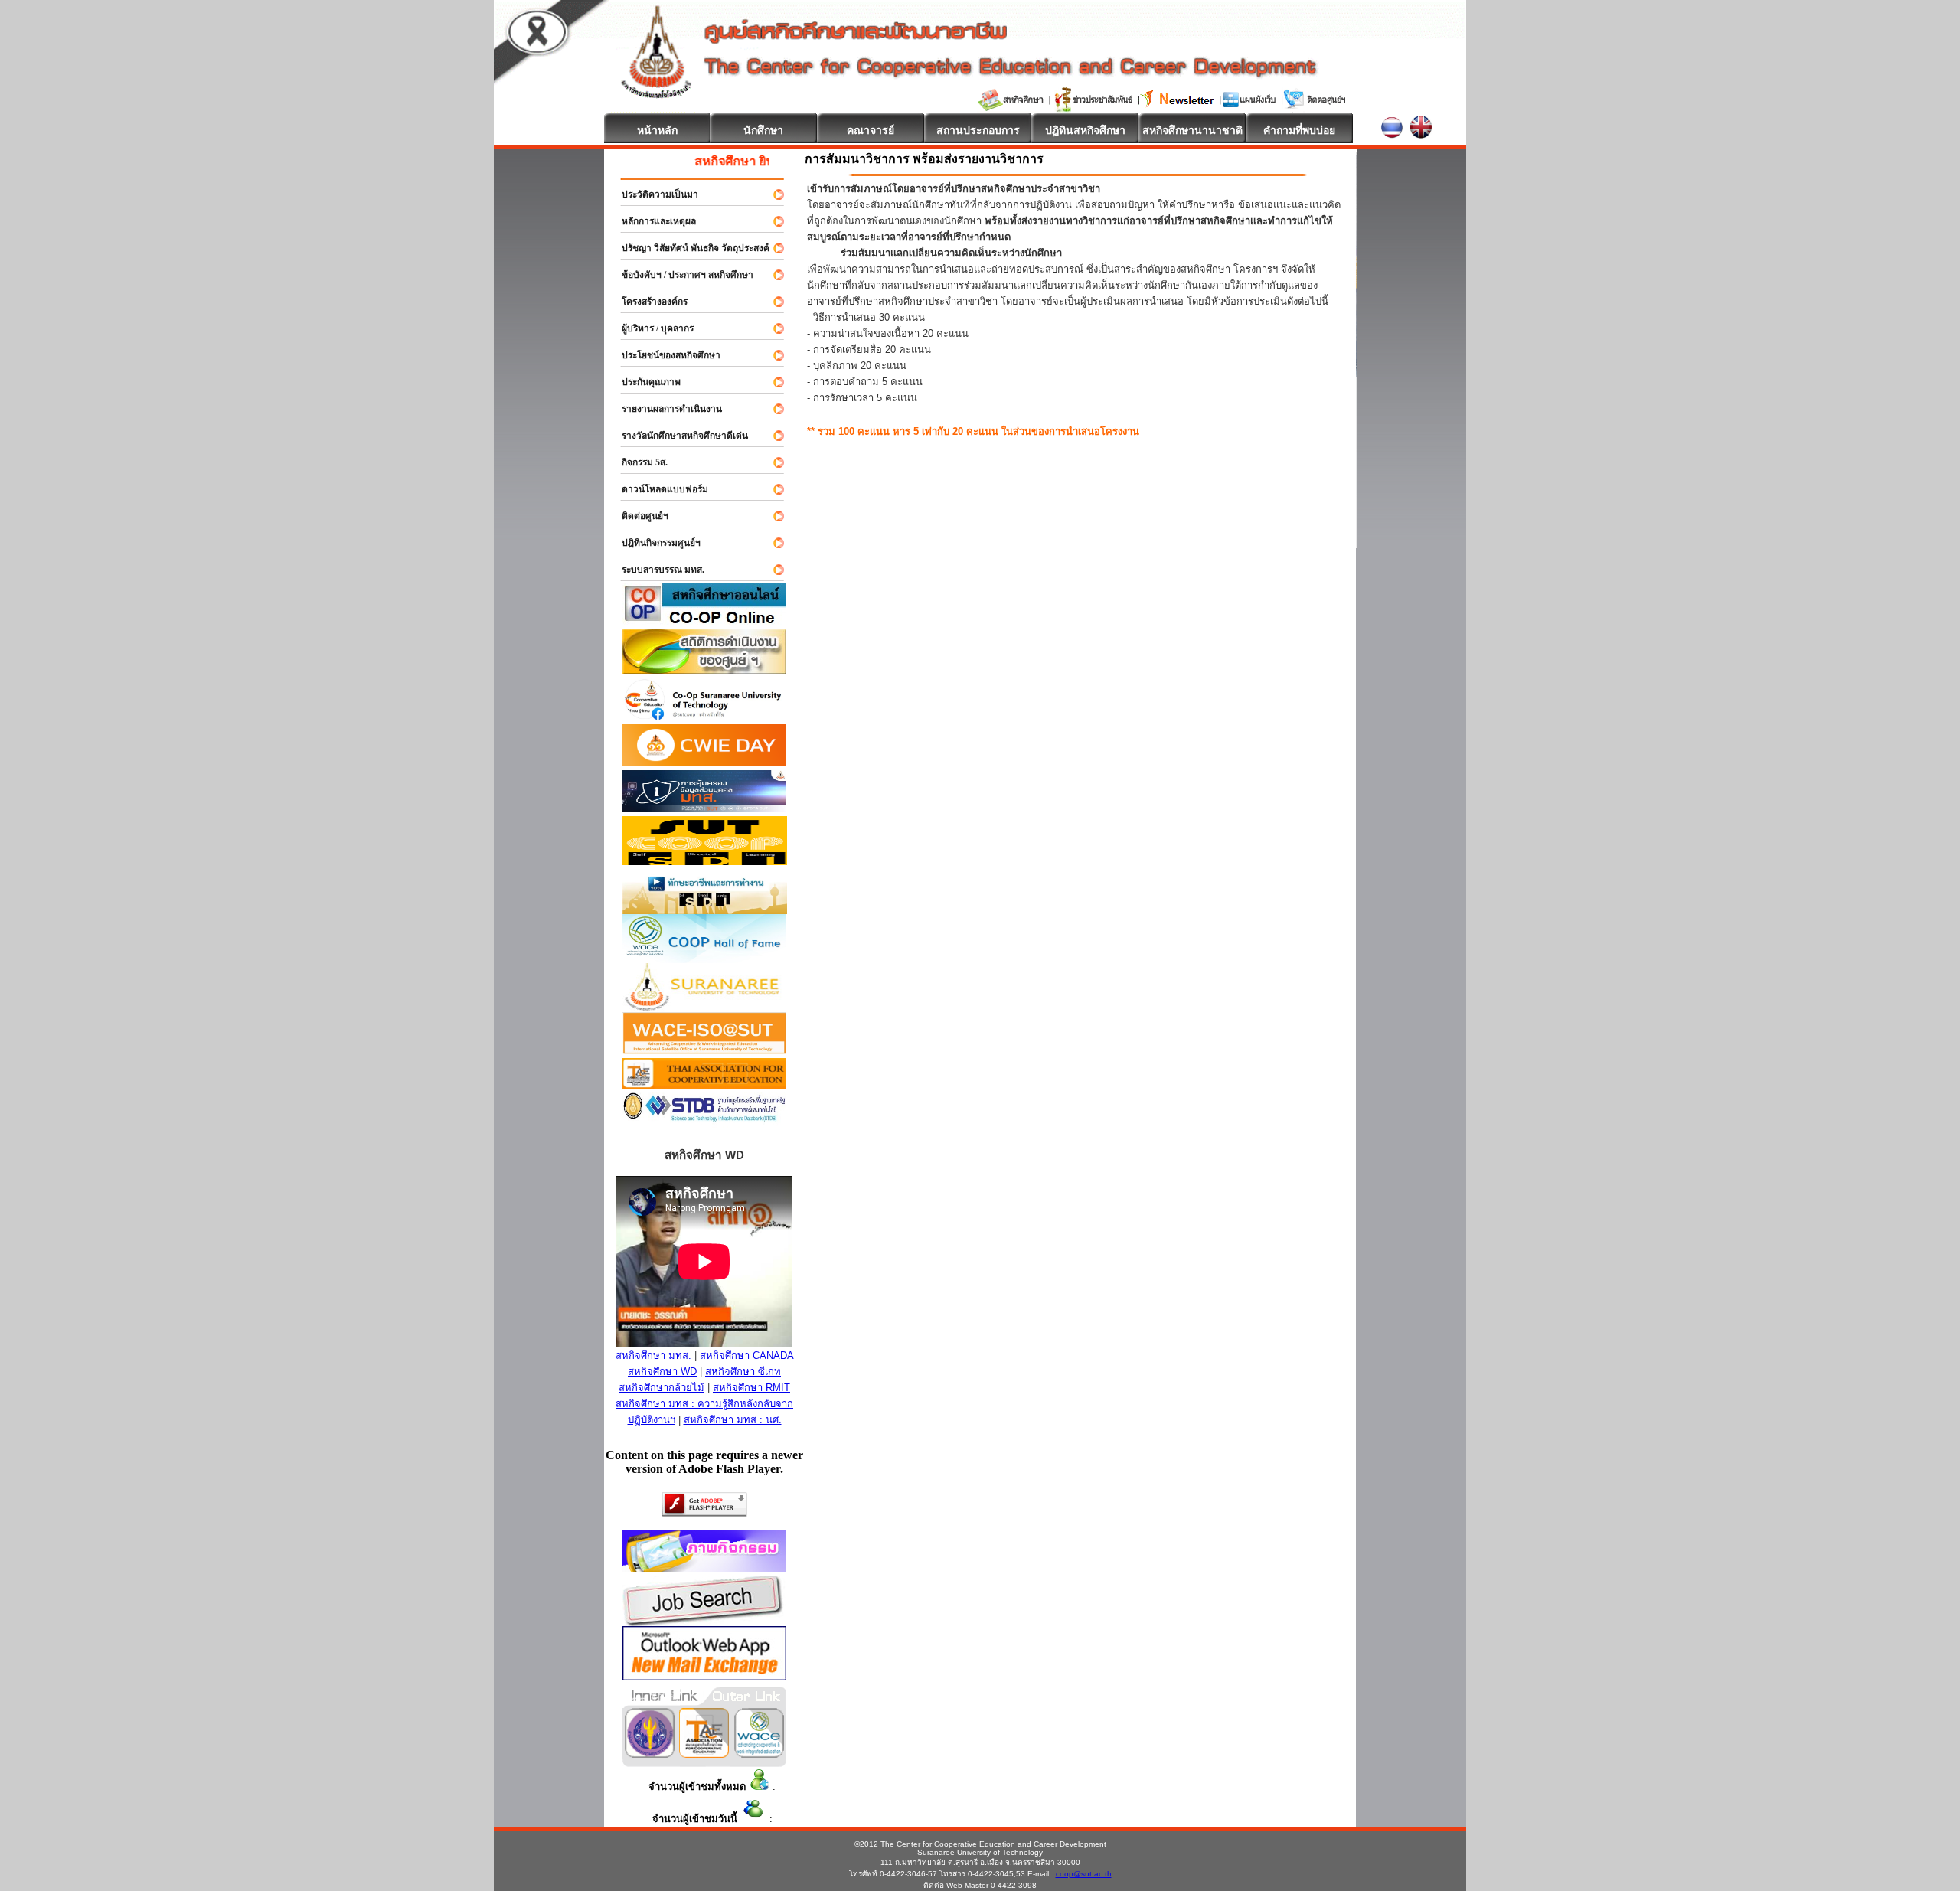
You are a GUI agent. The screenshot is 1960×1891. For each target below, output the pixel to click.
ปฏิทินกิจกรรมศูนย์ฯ (654, 543)
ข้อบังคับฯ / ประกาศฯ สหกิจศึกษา (681, 275)
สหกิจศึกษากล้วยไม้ (661, 1388)
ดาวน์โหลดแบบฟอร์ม (658, 489)
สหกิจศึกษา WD (662, 1372)
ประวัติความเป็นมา (653, 194)
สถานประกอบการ (978, 130)
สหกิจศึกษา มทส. (653, 1355)
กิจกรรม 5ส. (638, 462)
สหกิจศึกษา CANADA (747, 1355)
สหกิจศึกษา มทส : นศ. (733, 1420)
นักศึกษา (763, 130)
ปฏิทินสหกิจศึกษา (1085, 130)
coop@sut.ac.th (1084, 1874)
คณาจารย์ (871, 130)
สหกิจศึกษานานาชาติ (1192, 130)
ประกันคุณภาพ (644, 382)
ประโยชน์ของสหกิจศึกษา (664, 355)
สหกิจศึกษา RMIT (751, 1388)
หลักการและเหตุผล (652, 221)
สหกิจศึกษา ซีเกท (743, 1372)
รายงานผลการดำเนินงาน (665, 409)
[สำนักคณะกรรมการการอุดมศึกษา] (650, 1754)
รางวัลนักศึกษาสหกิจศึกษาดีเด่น (678, 436)
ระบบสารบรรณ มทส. (656, 570)
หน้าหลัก (657, 130)
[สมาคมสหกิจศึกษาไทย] (704, 1754)
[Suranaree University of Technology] (705, 861)
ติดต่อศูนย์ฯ (638, 516)
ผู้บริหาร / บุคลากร (651, 328)
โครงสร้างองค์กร (648, 302)
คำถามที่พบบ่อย (1299, 130)
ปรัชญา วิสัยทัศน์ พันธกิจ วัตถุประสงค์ (689, 248)
